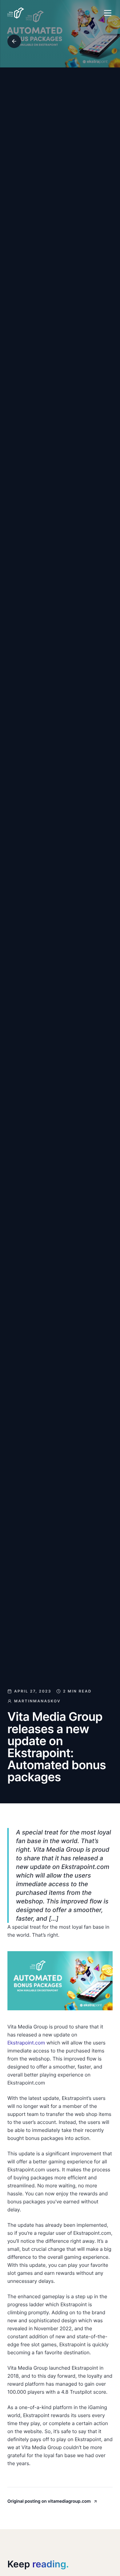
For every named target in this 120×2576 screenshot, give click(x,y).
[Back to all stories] (14, 41)
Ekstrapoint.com (26, 2043)
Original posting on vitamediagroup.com (49, 2501)
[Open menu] (108, 13)
